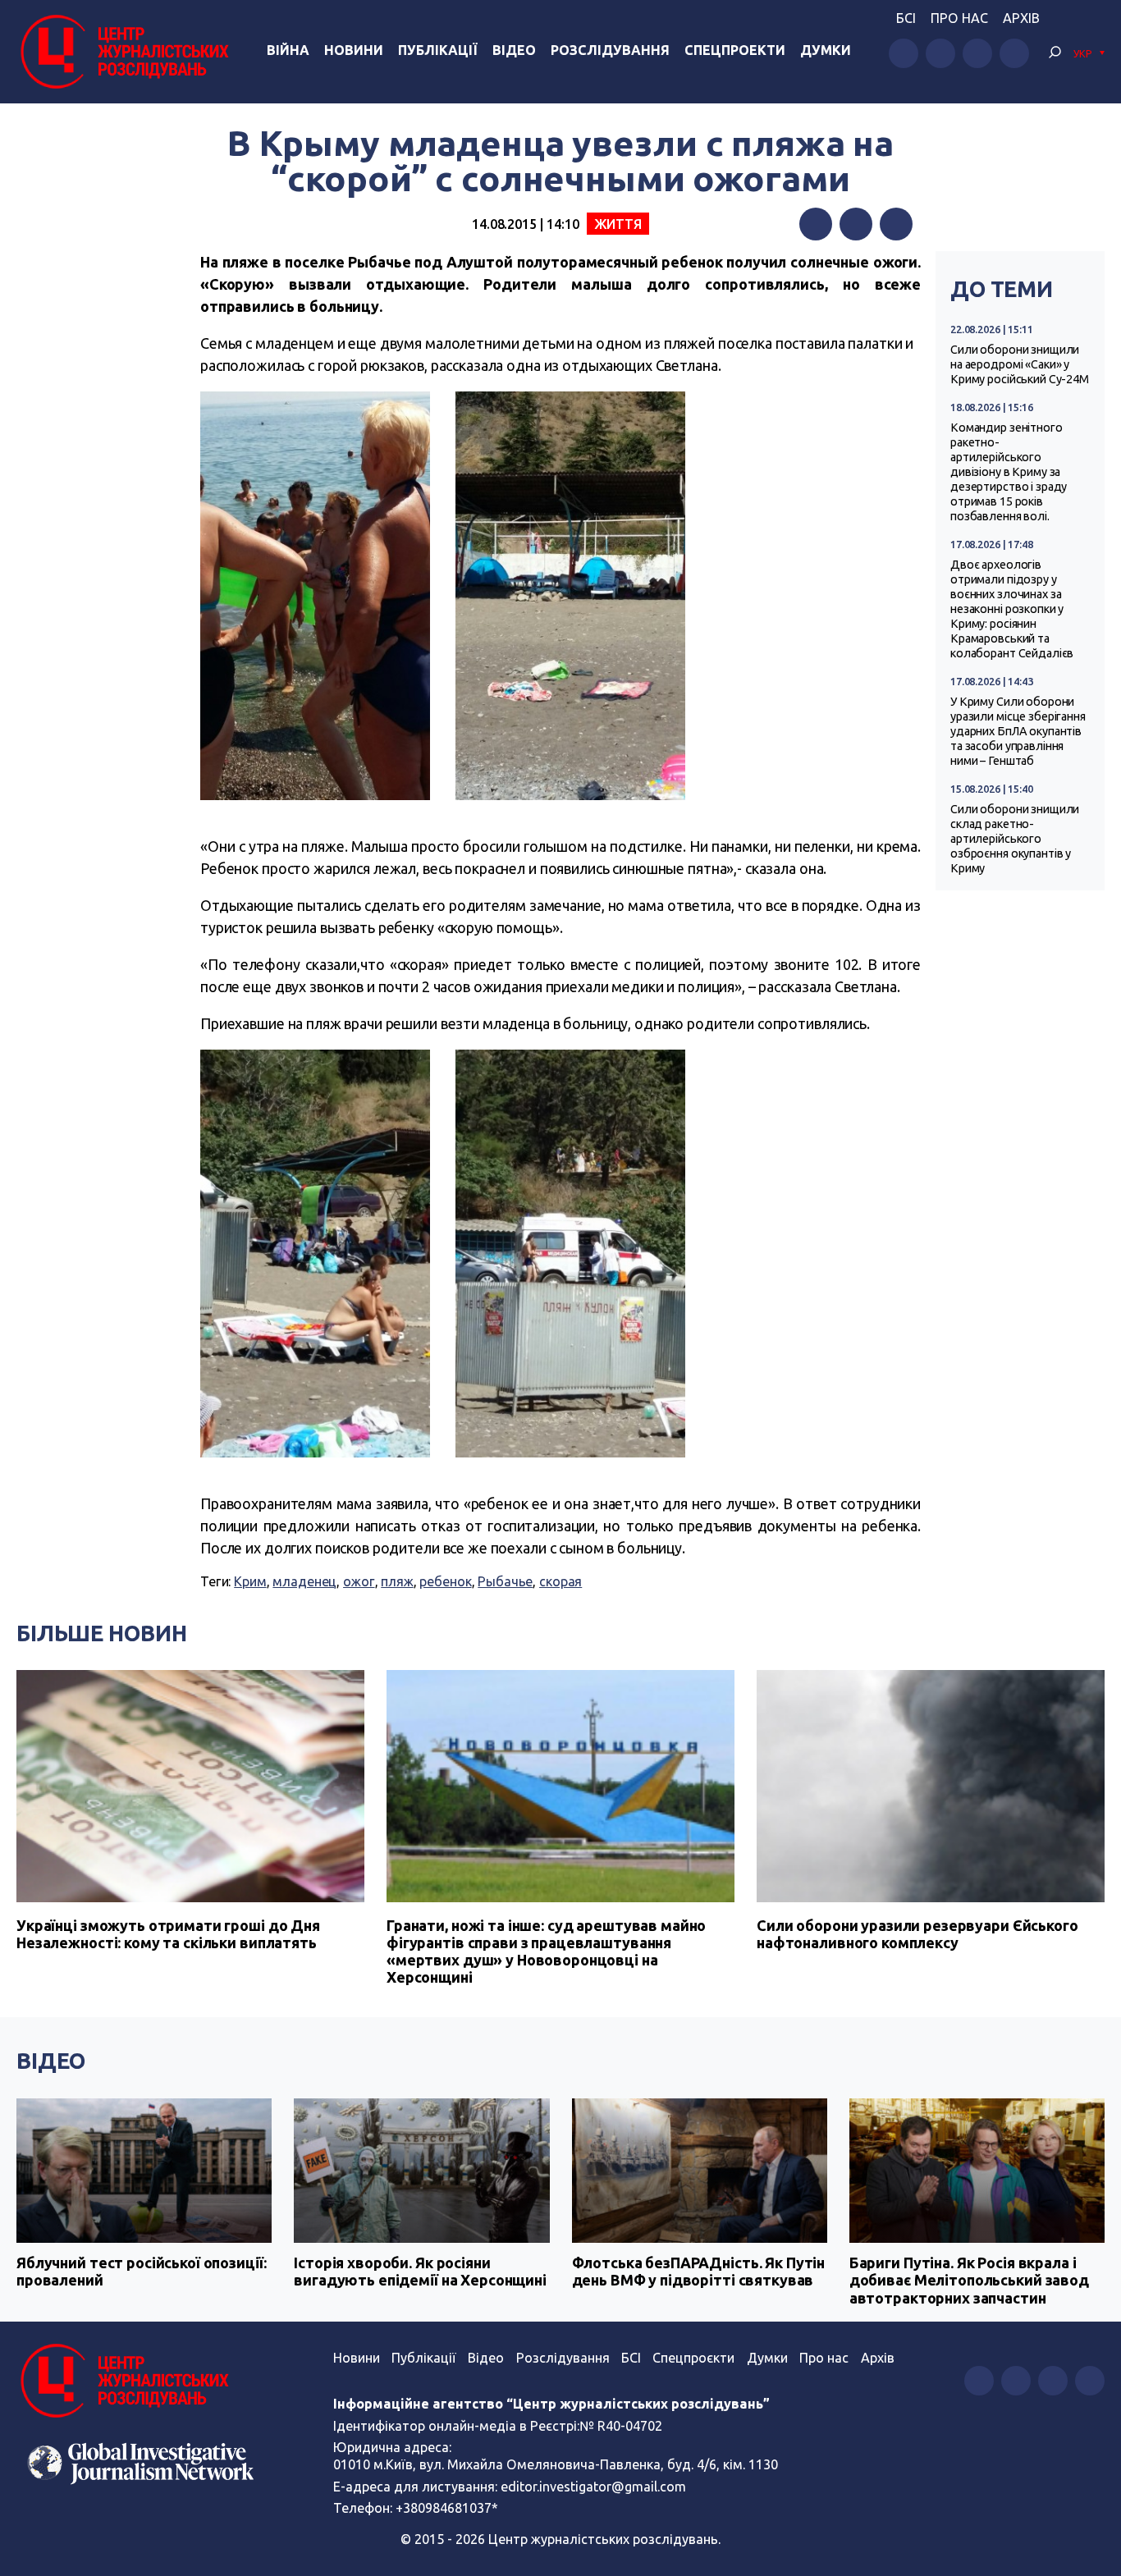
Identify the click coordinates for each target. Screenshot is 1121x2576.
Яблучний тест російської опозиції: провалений (141, 2272)
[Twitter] (856, 224)
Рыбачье (505, 1581)
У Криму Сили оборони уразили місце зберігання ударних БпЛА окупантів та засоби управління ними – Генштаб (1018, 731)
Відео (514, 50)
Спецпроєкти (693, 2358)
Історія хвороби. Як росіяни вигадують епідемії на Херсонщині (420, 2272)
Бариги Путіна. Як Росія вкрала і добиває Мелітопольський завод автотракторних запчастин (969, 2280)
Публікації (438, 50)
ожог (359, 1581)
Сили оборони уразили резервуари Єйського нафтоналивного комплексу (917, 1934)
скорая (560, 1581)
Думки (826, 50)
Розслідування (610, 50)
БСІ (906, 18)
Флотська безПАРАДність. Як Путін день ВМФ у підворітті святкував (699, 2272)
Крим (250, 1581)
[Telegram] (896, 224)
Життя (618, 224)
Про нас (959, 18)
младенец (304, 1581)
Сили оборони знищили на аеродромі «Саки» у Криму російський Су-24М (1020, 364)
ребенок (445, 1581)
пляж (397, 1581)
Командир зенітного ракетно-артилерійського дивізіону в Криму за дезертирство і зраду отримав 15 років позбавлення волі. (1009, 472)
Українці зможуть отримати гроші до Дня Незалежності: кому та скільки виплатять (168, 1934)
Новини (354, 50)
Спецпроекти (735, 50)
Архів (1021, 18)
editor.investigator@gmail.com (593, 2487)
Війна (288, 50)
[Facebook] (816, 224)
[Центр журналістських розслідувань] (123, 52)
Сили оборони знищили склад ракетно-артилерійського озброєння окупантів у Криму (1015, 839)
